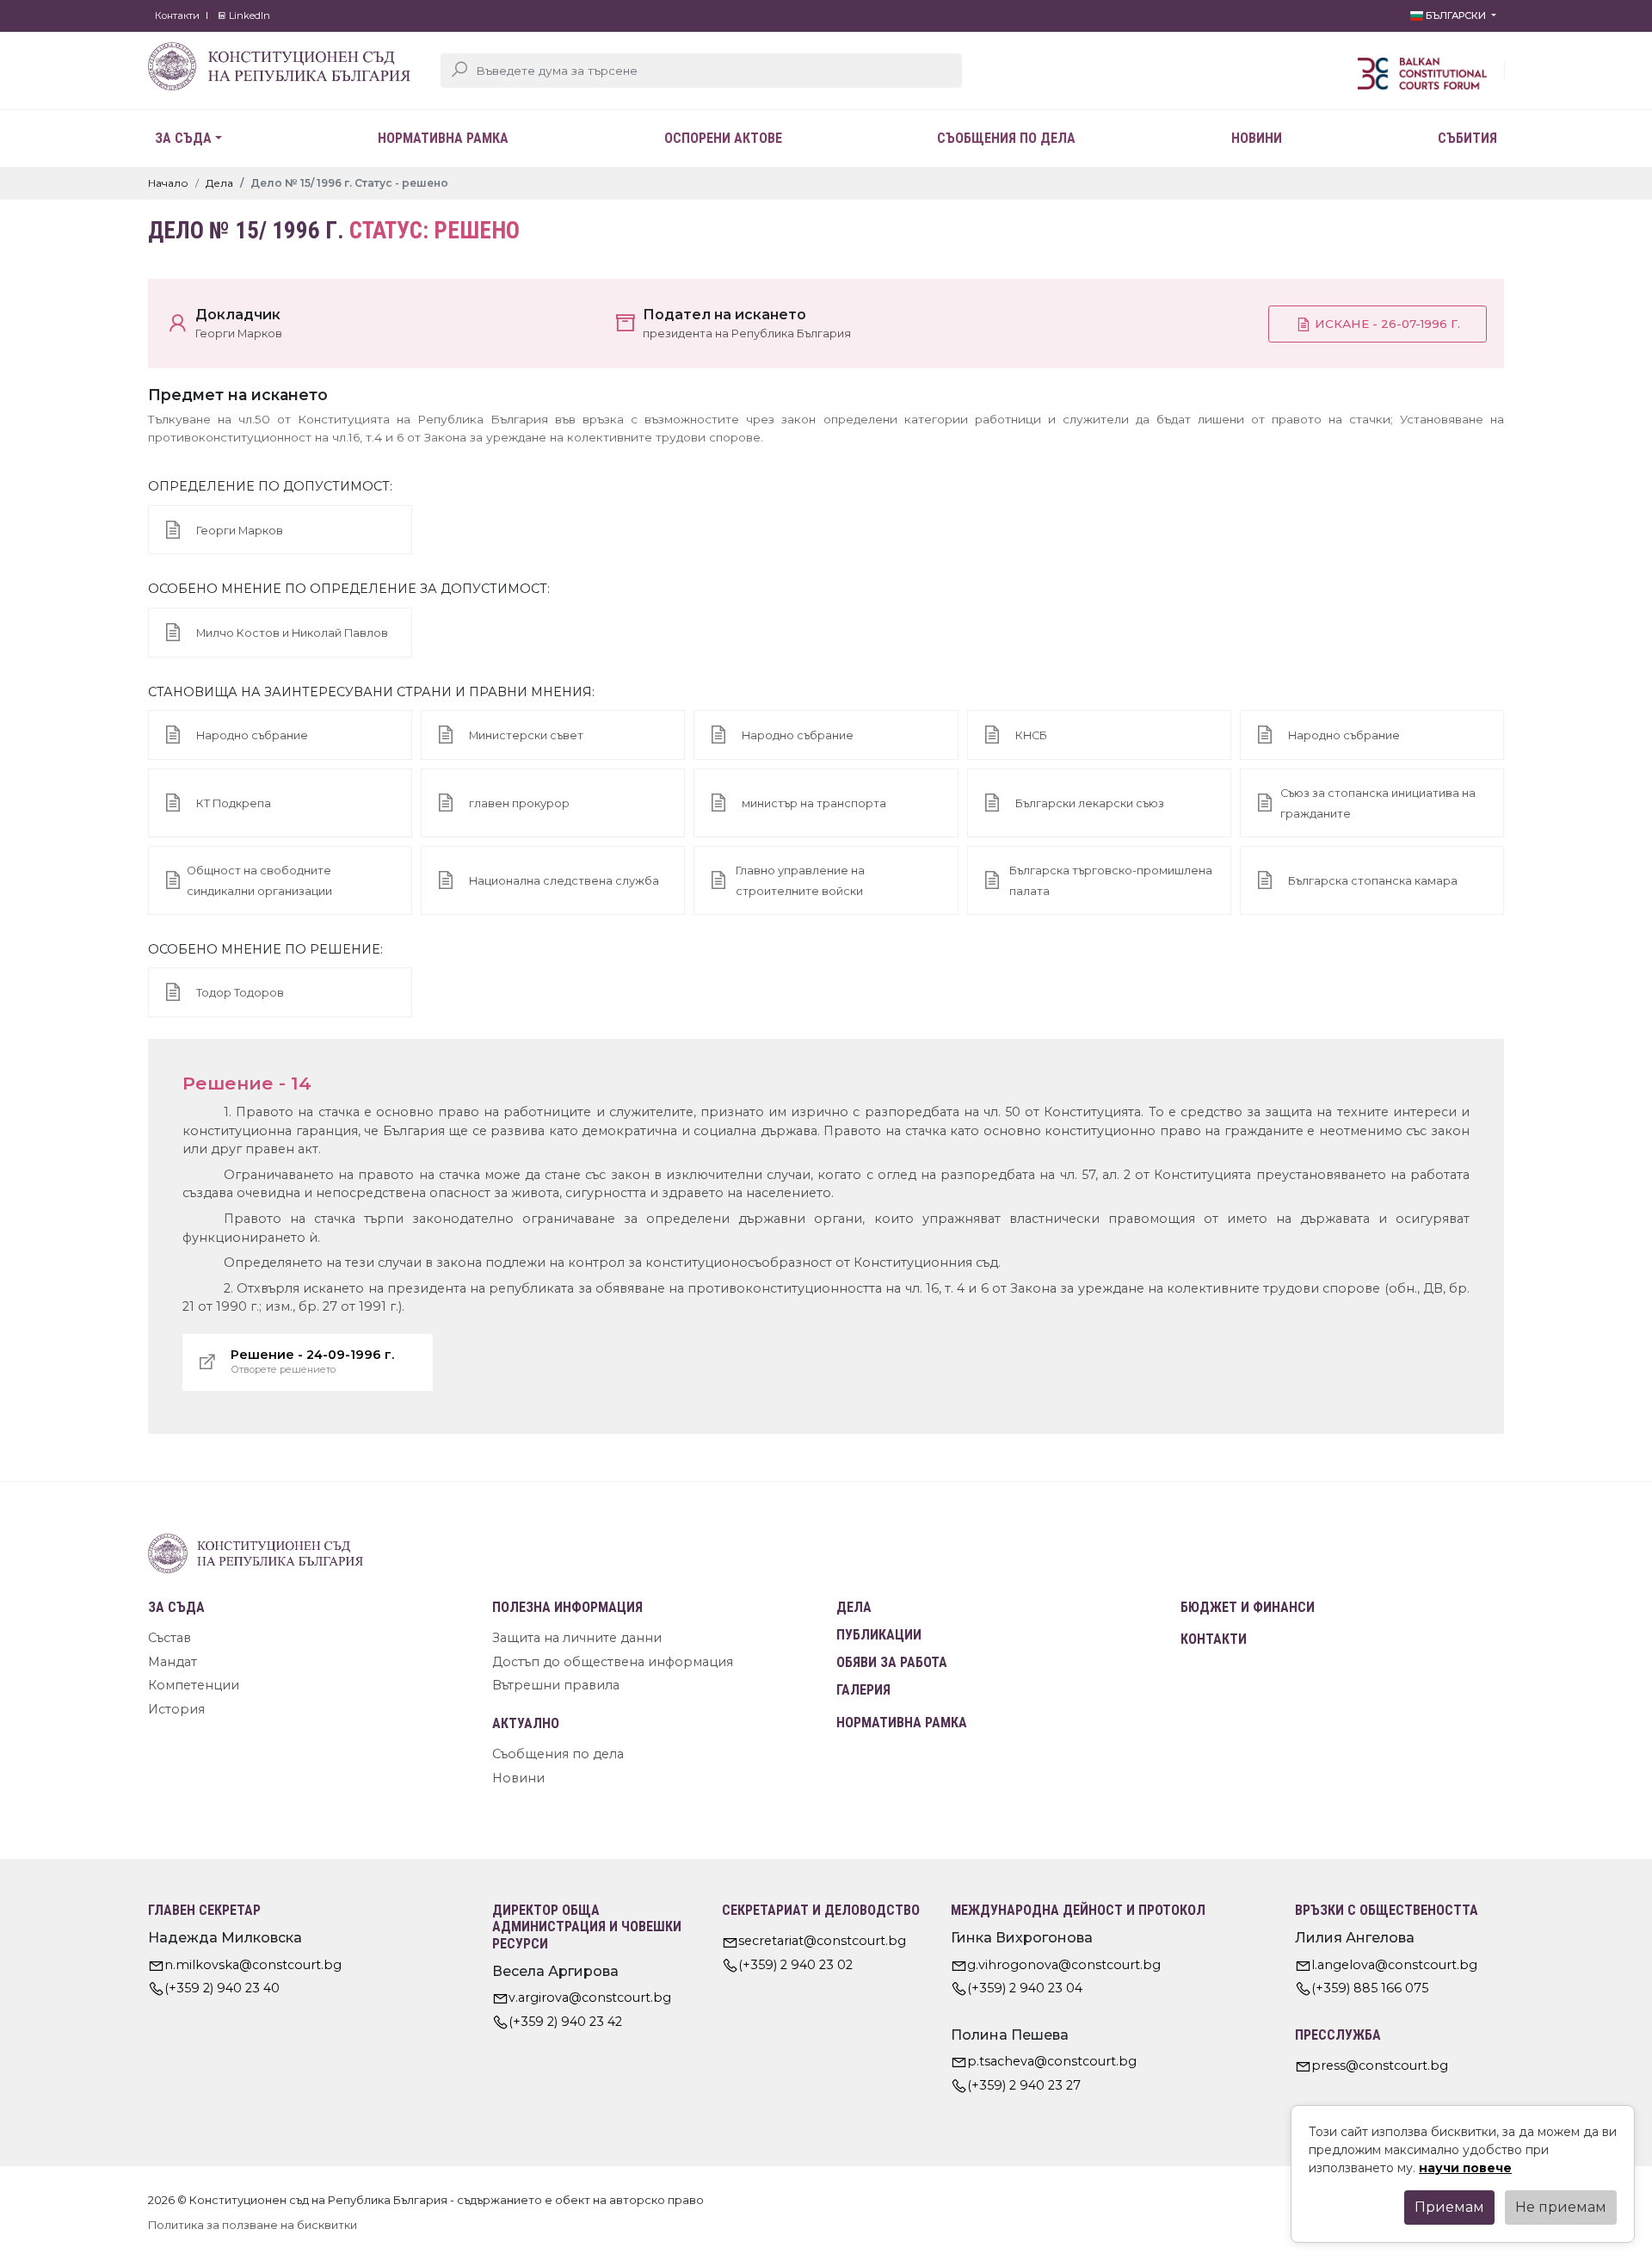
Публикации (879, 1635)
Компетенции (194, 1685)
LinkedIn (248, 15)
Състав (170, 1638)
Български (1456, 15)
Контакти (177, 15)
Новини (1257, 138)
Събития (1467, 138)
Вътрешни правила (556, 1685)
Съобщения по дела (1006, 138)
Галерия (863, 1690)
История (176, 1709)
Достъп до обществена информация (613, 1662)
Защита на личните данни (577, 1638)
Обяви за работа (892, 1662)
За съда (183, 138)
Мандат (173, 1662)
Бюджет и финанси (1248, 1607)
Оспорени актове (723, 138)
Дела (219, 183)
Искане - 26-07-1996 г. (1386, 324)
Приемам (1449, 2207)
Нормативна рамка (443, 138)
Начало (168, 183)
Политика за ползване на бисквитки (253, 2225)
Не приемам (1561, 2207)
